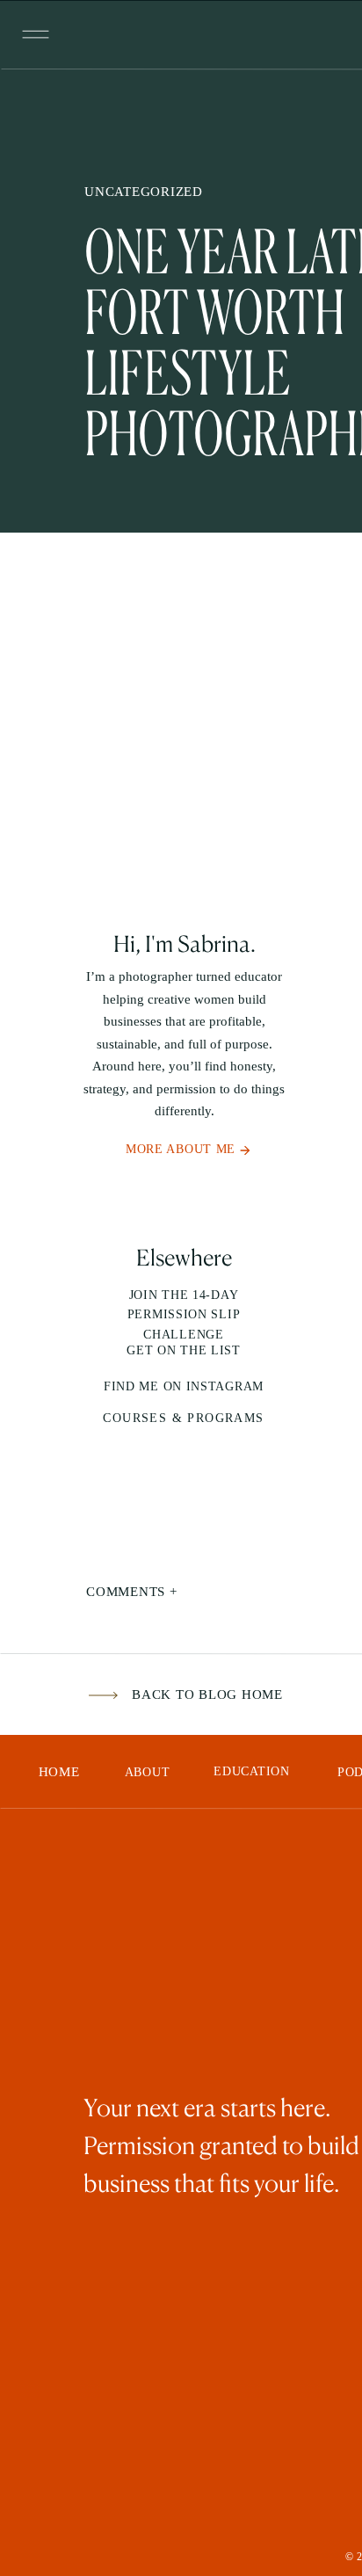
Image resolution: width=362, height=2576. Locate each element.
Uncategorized (144, 192)
